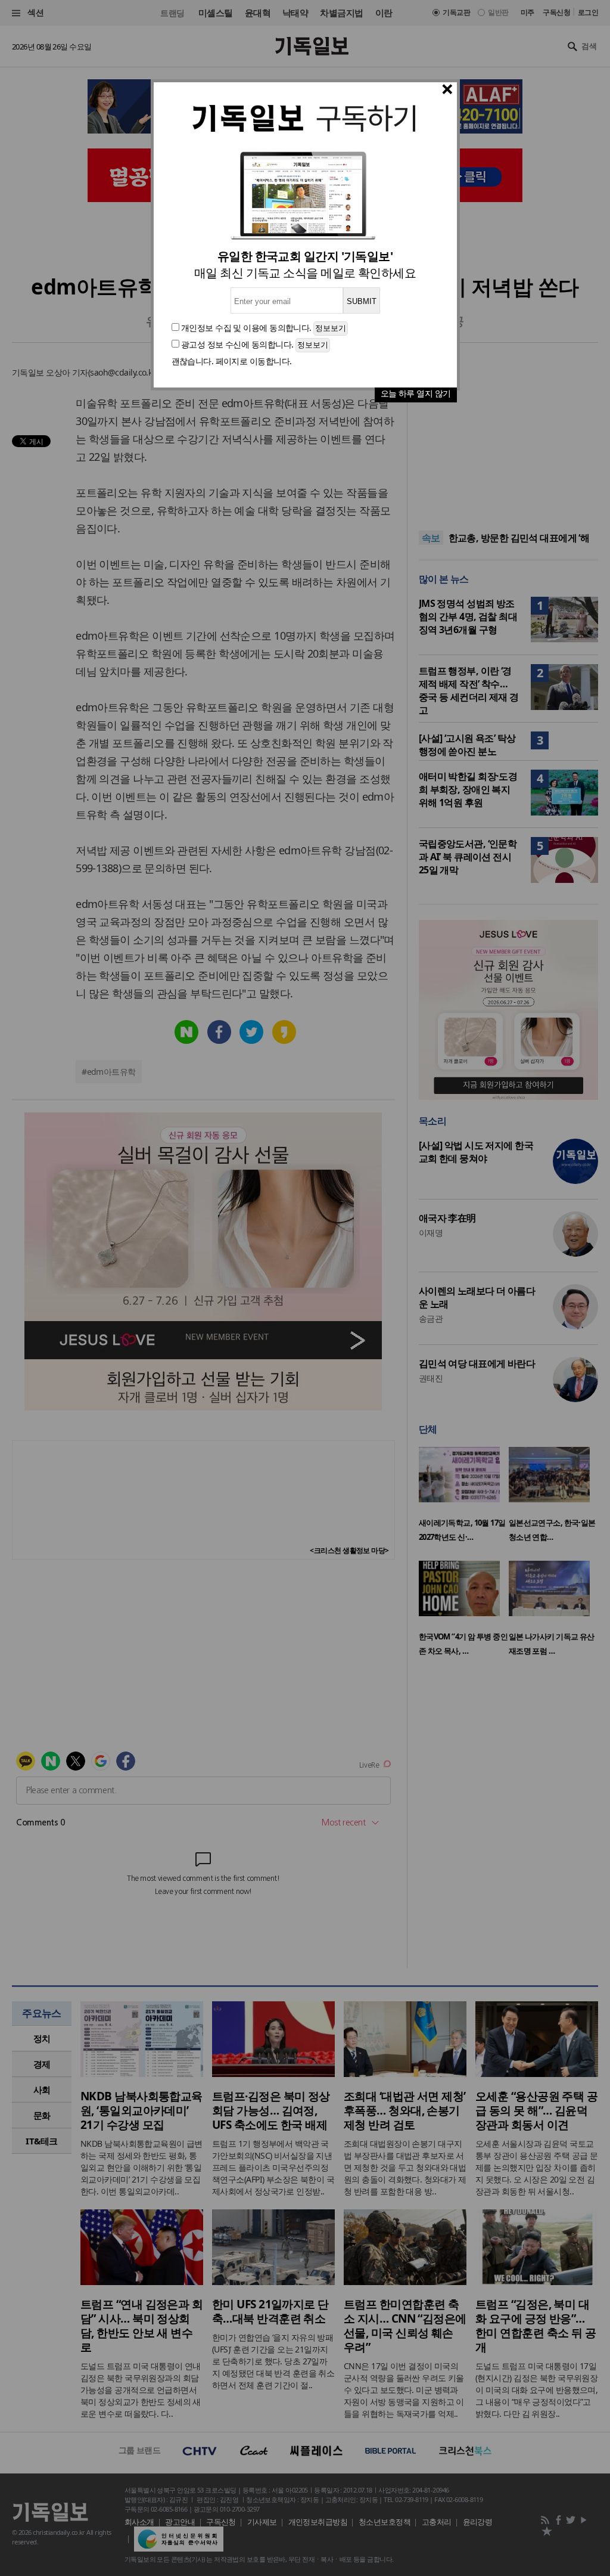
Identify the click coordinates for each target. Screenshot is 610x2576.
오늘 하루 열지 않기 (416, 393)
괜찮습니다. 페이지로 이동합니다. (232, 361)
